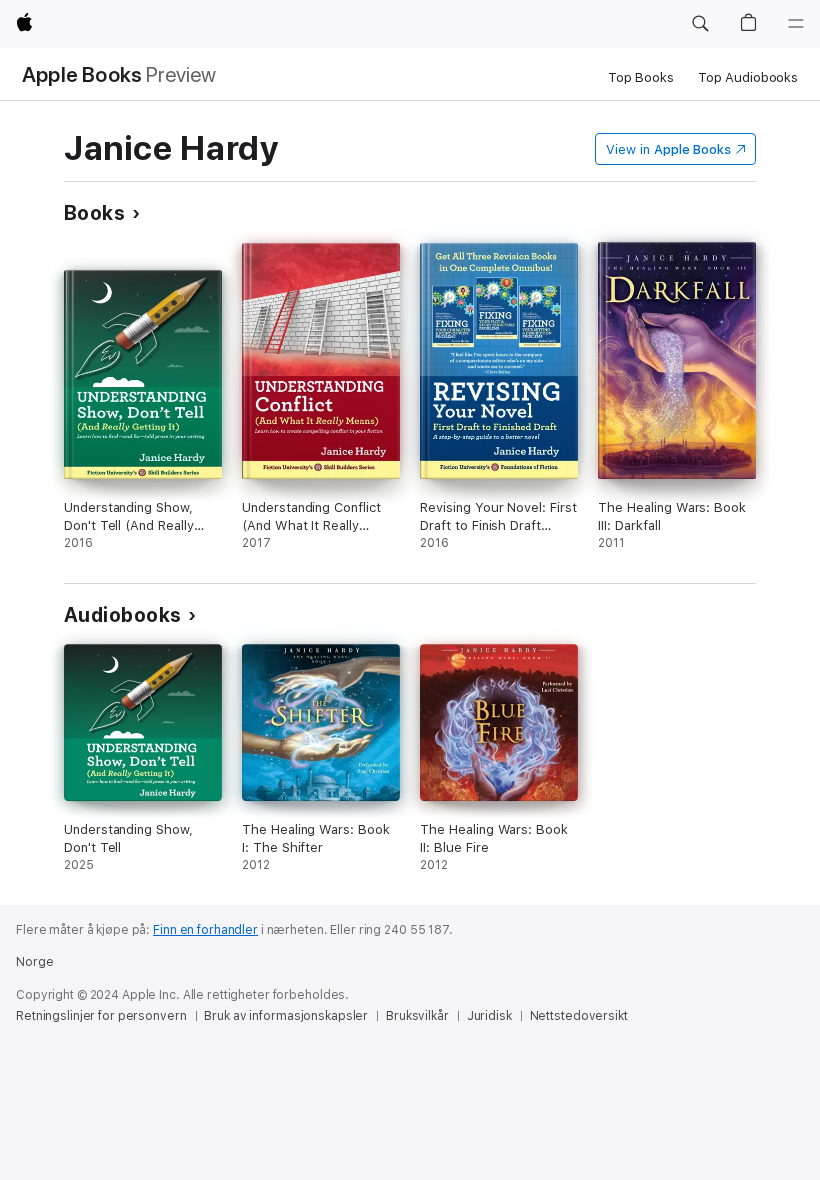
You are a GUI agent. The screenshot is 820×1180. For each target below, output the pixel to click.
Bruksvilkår (417, 1016)
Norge (34, 962)
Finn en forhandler (205, 930)
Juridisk (489, 1016)
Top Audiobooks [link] (748, 77)
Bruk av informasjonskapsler (286, 1016)
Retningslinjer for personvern (101, 1016)
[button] (700, 24)
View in (668, 149)
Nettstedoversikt (579, 1016)
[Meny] (796, 24)
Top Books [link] (641, 77)
